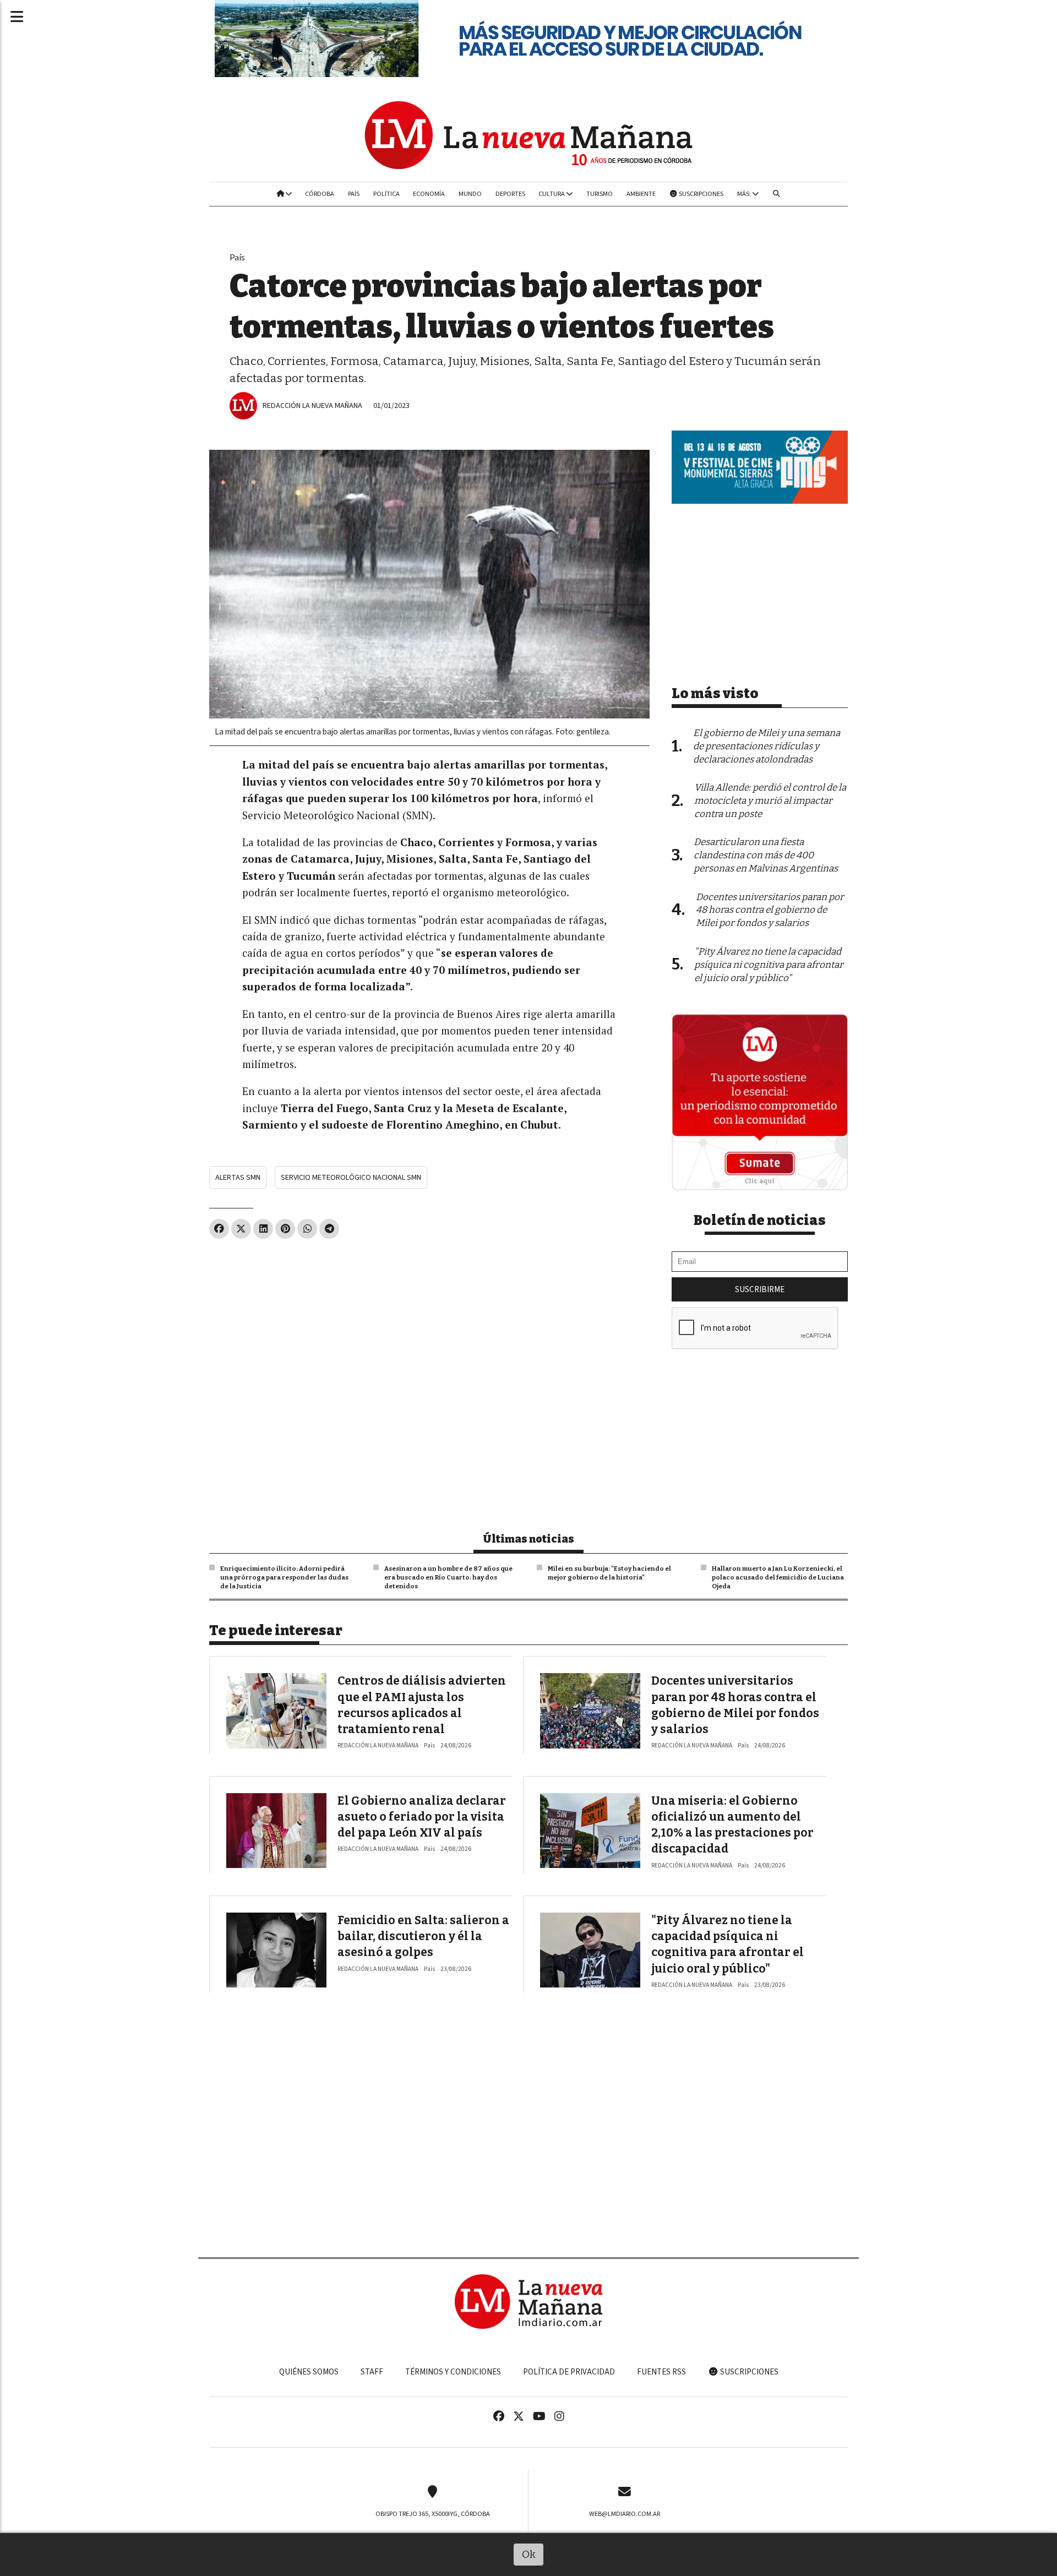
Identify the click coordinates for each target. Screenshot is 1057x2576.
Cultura (552, 194)
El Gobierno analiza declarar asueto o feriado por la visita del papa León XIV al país (422, 1817)
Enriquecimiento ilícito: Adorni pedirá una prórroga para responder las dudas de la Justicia (284, 1577)
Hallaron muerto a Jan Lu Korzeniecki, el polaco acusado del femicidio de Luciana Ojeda (778, 1577)
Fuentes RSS (661, 2372)
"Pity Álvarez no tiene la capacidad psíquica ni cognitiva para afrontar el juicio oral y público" (769, 965)
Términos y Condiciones (453, 2372)
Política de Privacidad (569, 2372)
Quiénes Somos (309, 2372)
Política (386, 194)
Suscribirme (760, 1289)
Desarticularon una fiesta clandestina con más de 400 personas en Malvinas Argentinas (766, 855)
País (354, 194)
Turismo (600, 194)
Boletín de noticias (760, 1221)
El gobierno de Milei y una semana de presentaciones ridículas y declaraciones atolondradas (767, 746)
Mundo (470, 194)
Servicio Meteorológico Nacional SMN (351, 1177)
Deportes (510, 194)
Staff (372, 2372)
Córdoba (320, 194)
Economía (429, 194)
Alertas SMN (238, 1177)
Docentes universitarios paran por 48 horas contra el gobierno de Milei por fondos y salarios (770, 910)
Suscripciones (701, 194)
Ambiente (641, 194)
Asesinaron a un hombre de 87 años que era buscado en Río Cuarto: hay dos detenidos (448, 1577)
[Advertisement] (429, 1329)
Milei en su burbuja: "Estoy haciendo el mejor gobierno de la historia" (609, 1573)
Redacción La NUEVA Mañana (312, 405)
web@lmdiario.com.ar (625, 2514)
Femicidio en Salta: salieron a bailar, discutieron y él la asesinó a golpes (423, 1937)
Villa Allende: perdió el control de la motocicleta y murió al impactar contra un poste (770, 801)
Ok (529, 2554)
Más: (745, 194)
